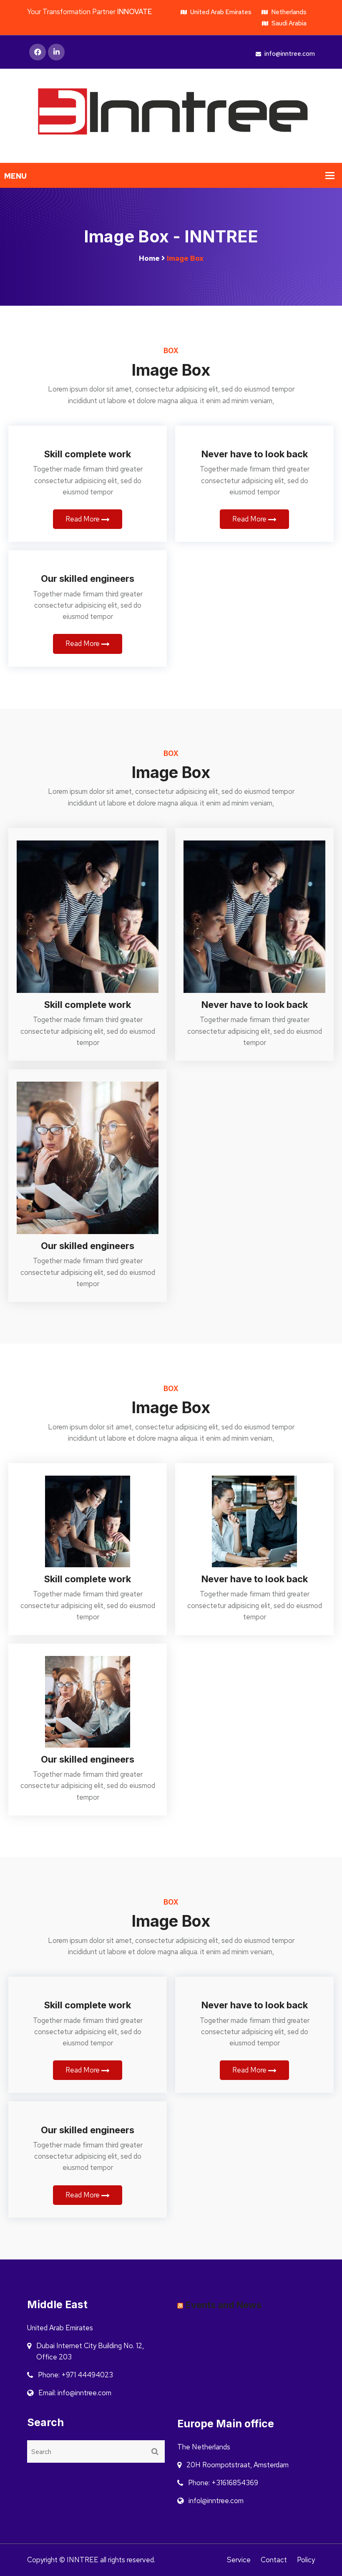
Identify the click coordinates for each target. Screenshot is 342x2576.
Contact (274, 2560)
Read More (83, 519)
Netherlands (288, 12)
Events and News (224, 2305)
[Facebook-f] (38, 52)
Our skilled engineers (88, 579)
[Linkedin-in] (56, 52)
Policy (306, 2560)
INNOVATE (135, 12)
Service (239, 2560)
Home (149, 258)
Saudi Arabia (288, 23)
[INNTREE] (171, 115)
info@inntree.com (289, 54)
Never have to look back (255, 454)
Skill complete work (88, 454)
